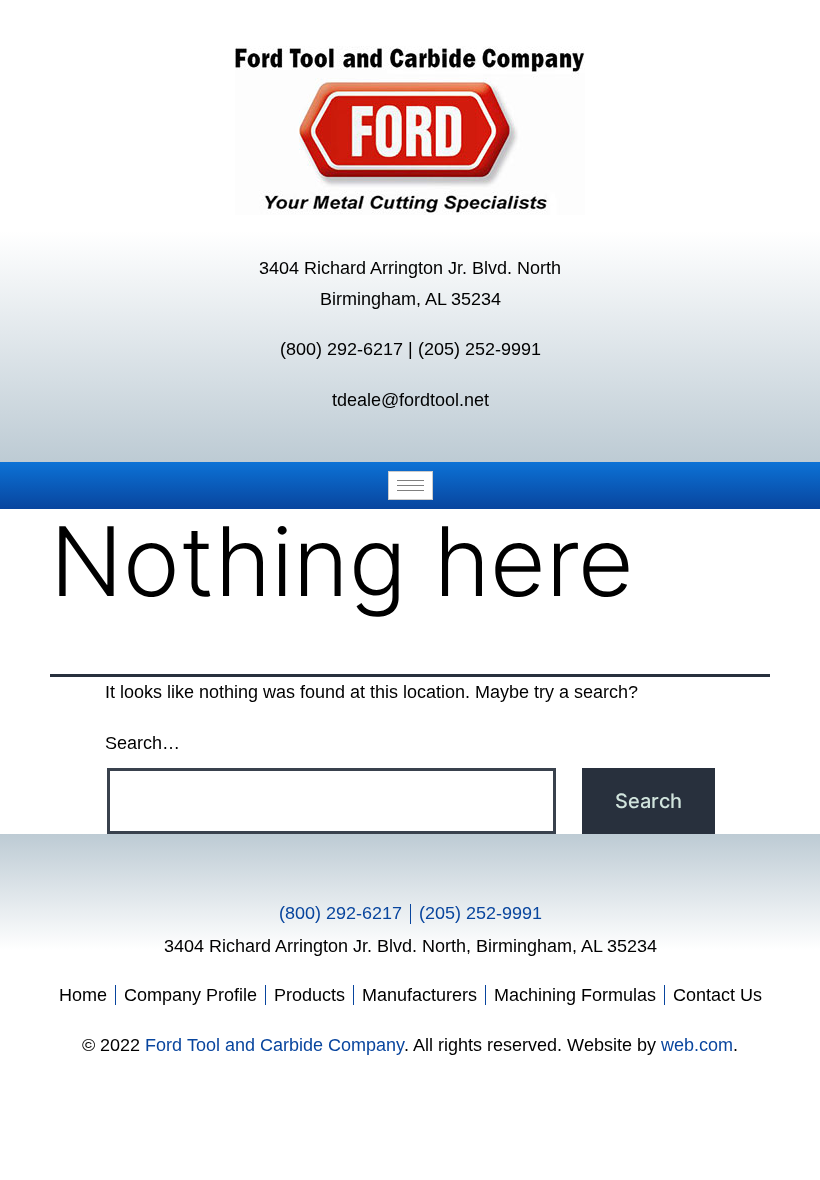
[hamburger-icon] (410, 485)
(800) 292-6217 (341, 349)
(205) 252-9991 (479, 349)
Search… (142, 743)
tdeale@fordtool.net (410, 400)
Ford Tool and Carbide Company (274, 1045)
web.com (697, 1045)
